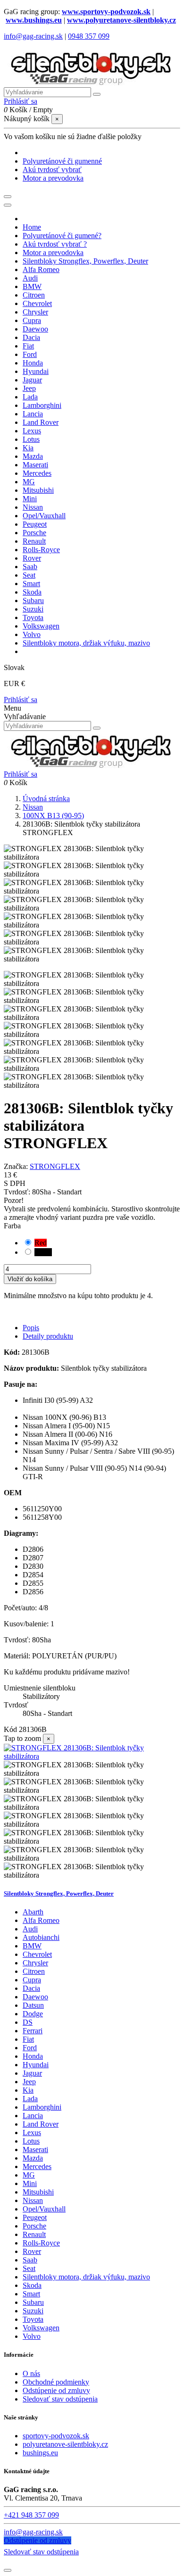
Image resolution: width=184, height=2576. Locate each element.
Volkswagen (41, 2328)
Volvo (32, 2336)
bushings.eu (40, 2453)
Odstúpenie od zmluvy (56, 2390)
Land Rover (41, 2124)
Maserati (35, 2149)
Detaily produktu (48, 1336)
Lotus (31, 2141)
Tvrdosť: (18, 1192)
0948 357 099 (89, 36)
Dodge (33, 2014)
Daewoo (35, 1997)
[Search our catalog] (97, 728)
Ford (30, 2048)
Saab (30, 2260)
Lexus (32, 2133)
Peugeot (35, 2217)
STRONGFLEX (55, 1166)
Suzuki (33, 2311)
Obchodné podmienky (56, 2382)
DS (28, 2022)
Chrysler (35, 1963)
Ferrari (33, 2031)
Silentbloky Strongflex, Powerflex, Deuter (59, 1893)
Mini (30, 2183)
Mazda (33, 2158)
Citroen (34, 1971)
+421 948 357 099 (31, 2515)
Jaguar (32, 2073)
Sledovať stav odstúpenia (60, 2399)
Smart (31, 2294)
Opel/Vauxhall (44, 2209)
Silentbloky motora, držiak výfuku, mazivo (86, 2277)
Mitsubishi (38, 2192)
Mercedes (37, 2166)
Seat (29, 2268)
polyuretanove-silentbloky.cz (65, 2444)
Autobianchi (41, 1937)
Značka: (16, 1166)
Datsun (33, 2005)
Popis (31, 1328)
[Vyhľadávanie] (97, 94)
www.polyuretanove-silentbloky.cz (121, 20)
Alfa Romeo (41, 1920)
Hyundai (36, 2065)
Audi (30, 1929)
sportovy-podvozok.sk (56, 2436)
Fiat (28, 2039)
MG (29, 2175)
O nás (31, 2373)
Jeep (29, 2082)
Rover (32, 2251)
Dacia (31, 1988)
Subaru (33, 2302)
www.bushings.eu (34, 20)
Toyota (33, 2319)
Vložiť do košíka (30, 1279)
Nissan (33, 2200)
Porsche (34, 2226)
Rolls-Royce (41, 2243)
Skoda (32, 2285)
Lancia (33, 2116)
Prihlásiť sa (21, 700)
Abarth (33, 1912)
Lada (30, 2099)
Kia (28, 2090)
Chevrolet (37, 1954)
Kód (11, 1729)
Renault (34, 2234)
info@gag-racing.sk (33, 36)
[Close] (8, 205)
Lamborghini (42, 2107)
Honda (33, 2056)
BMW (32, 1946)
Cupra (32, 1980)
